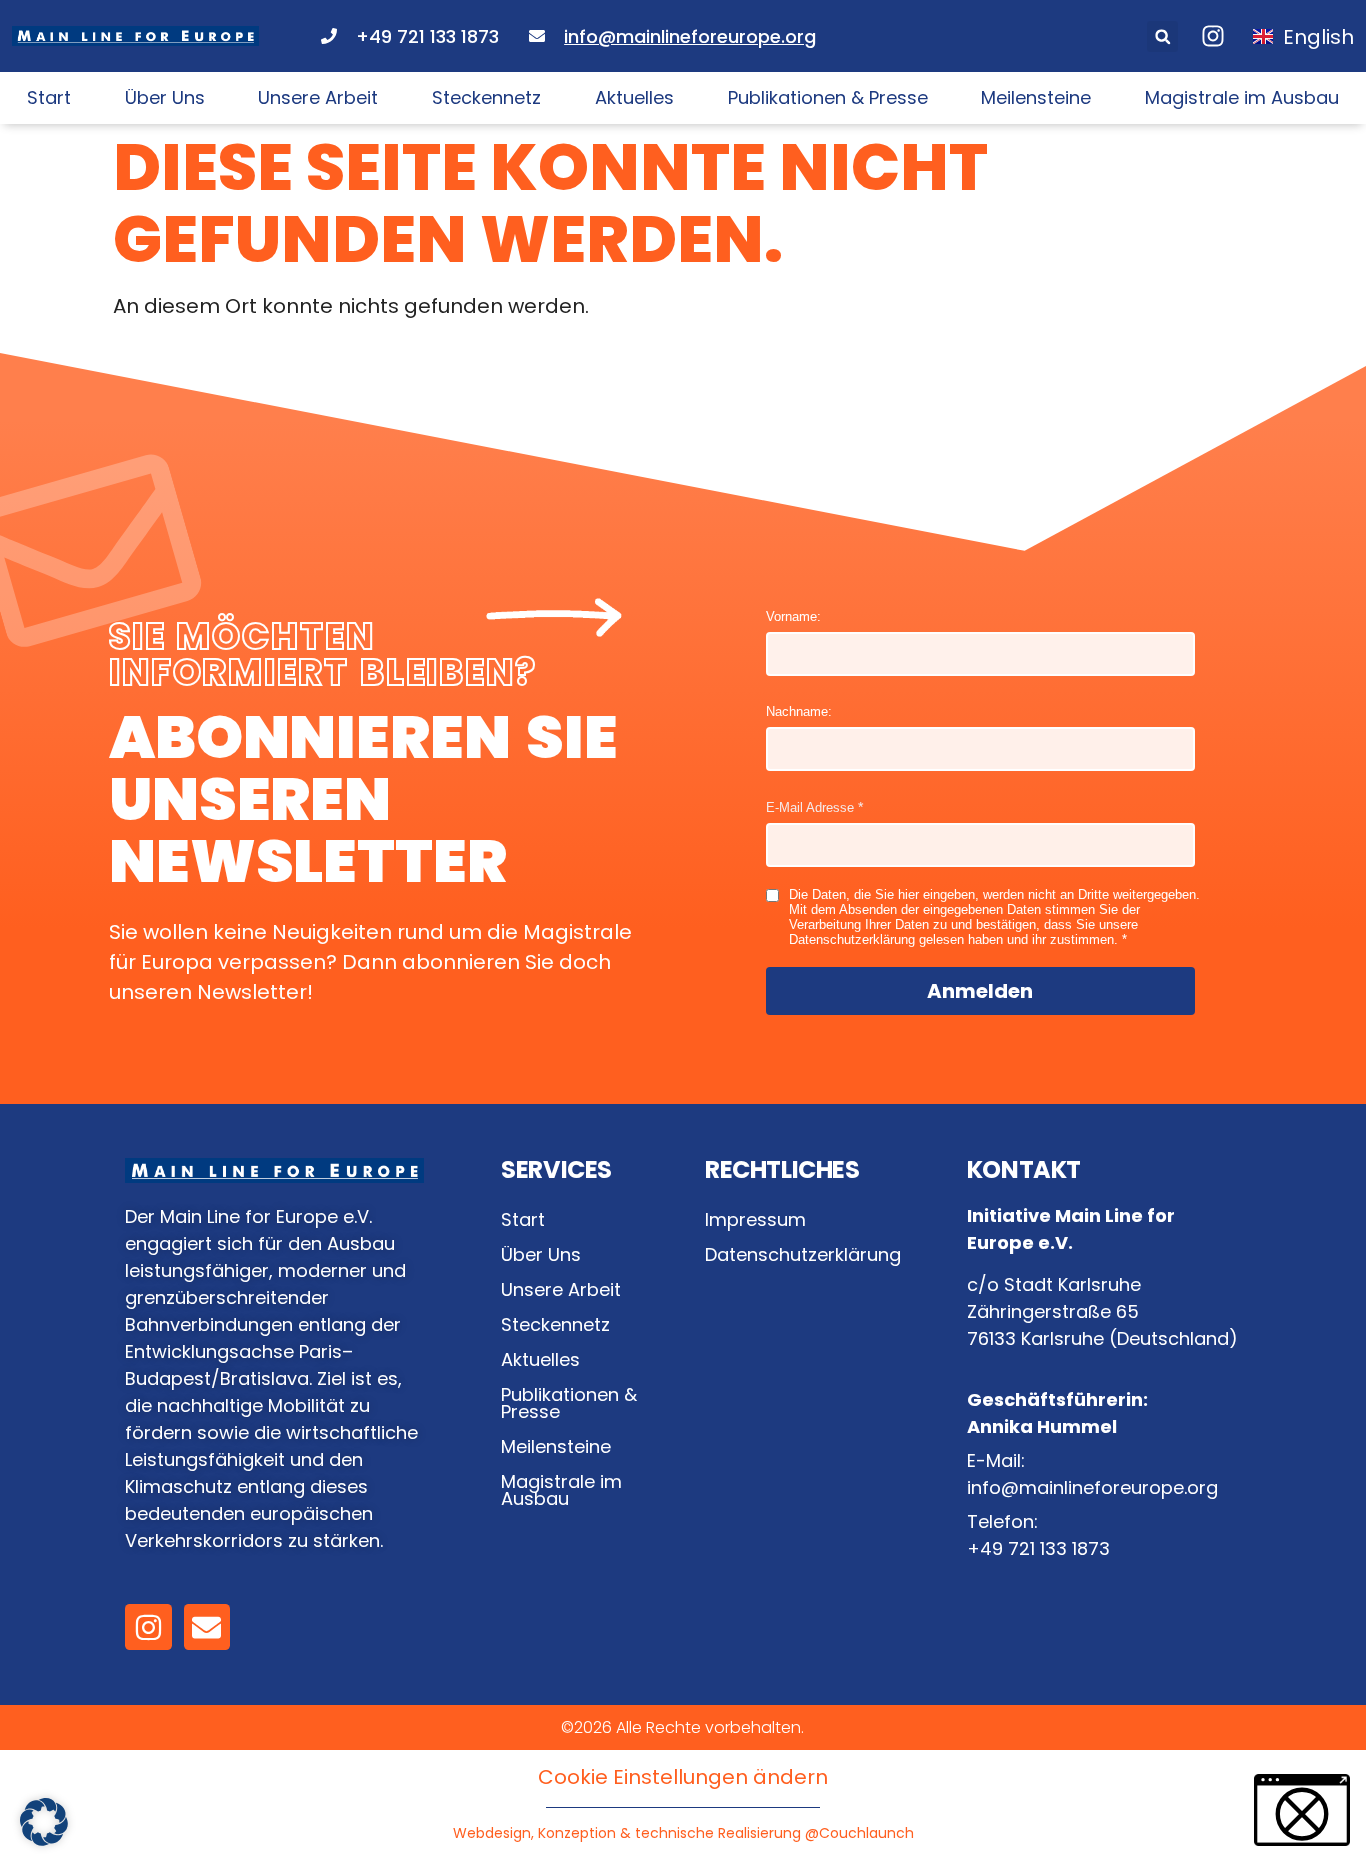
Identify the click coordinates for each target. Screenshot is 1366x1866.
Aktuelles (634, 98)
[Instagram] (148, 1627)
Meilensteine (1036, 98)
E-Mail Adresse (810, 807)
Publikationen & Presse (828, 98)
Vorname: (793, 616)
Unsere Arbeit (318, 98)
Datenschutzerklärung (803, 1254)
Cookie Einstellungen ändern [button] (683, 1777)
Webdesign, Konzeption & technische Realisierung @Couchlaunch (683, 1833)
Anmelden (980, 991)
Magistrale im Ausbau (1242, 98)
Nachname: (799, 711)
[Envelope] (207, 1627)
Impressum (755, 1219)
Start (49, 98)
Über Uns (165, 98)
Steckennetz (486, 98)
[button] (1162, 36)
